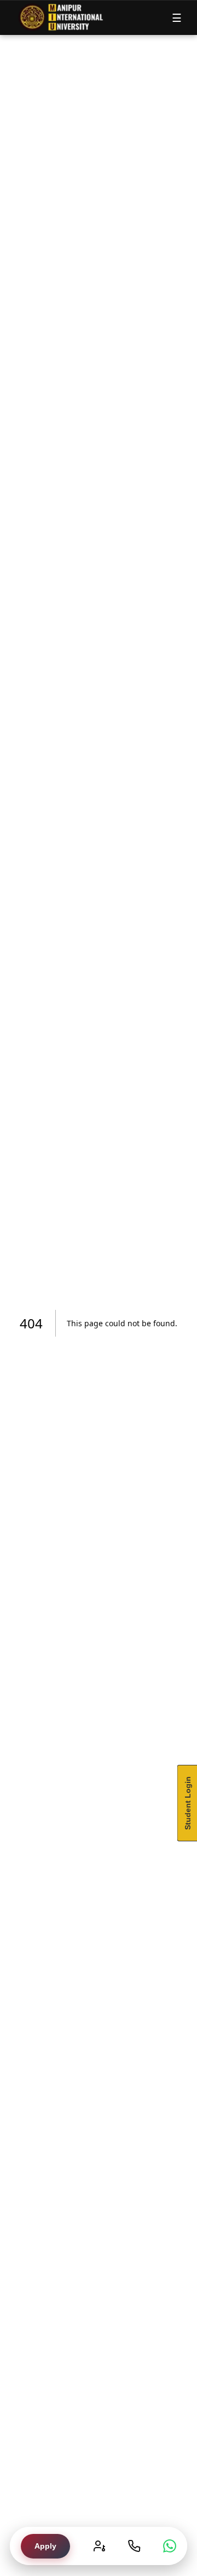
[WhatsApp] (170, 2546)
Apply (45, 2546)
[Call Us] (134, 2546)
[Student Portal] (99, 2546)
